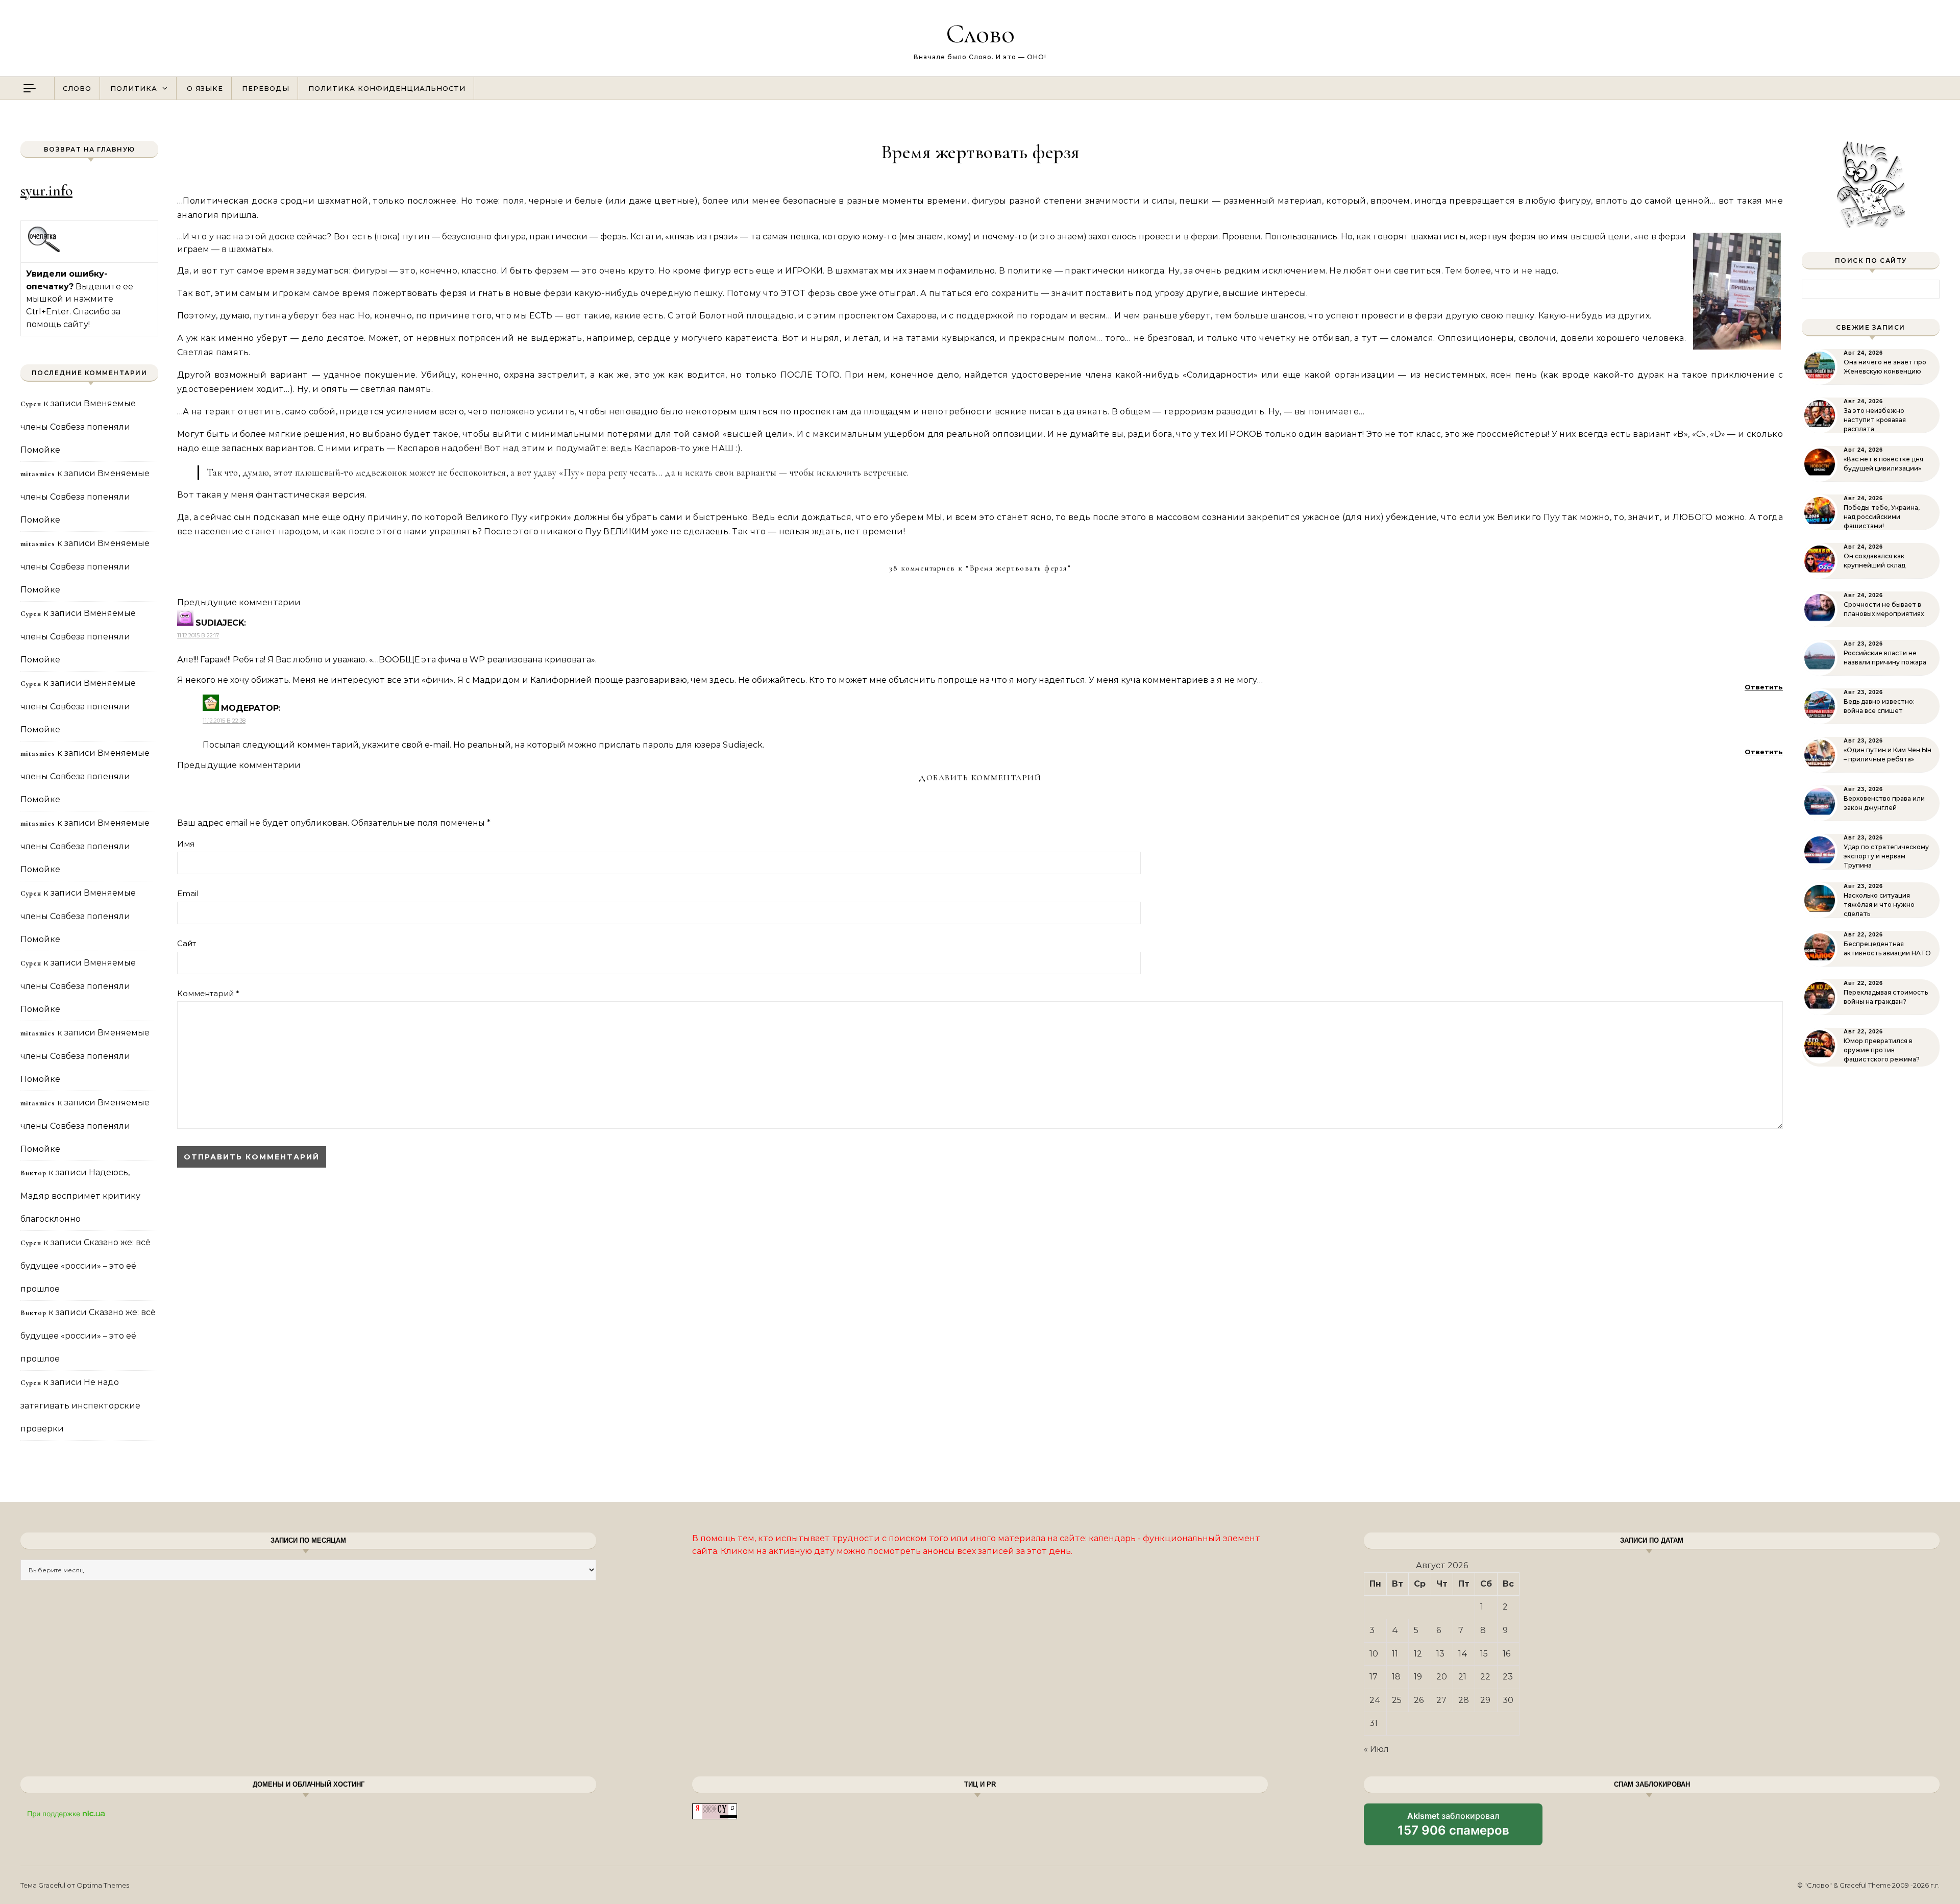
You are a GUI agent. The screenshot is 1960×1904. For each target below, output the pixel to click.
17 (1374, 1677)
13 (1440, 1654)
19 (1418, 1677)
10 (1374, 1654)
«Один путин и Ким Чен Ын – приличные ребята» (1888, 755)
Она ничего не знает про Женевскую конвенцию (1885, 367)
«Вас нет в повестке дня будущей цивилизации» (1883, 464)
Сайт (187, 943)
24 (1375, 1700)
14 (1463, 1654)
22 (1485, 1677)
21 (1462, 1677)
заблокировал (1453, 1828)
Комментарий (208, 993)
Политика (134, 88)
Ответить (1764, 687)
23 (1508, 1677)
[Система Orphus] (44, 251)
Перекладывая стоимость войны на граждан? (1886, 997)
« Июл (1376, 1749)
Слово (980, 33)
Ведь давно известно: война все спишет (1879, 706)
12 (1418, 1654)
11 (1395, 1654)
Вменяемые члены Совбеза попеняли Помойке (78, 427)
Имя (186, 844)
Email (188, 893)
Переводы (266, 88)
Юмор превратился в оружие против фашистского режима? (1882, 1050)
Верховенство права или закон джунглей (1884, 803)
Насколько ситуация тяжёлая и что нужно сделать (1879, 905)
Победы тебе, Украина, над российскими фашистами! (1882, 517)
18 (1396, 1677)
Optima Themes (103, 1885)
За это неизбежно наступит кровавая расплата (1875, 420)
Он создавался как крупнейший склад (1875, 561)
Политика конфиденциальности (387, 88)
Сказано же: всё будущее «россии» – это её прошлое (85, 1266)
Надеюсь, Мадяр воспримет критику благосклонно (80, 1196)
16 (1506, 1654)
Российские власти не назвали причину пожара (1885, 658)
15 (1484, 1654)
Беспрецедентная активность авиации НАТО (1887, 948)
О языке (205, 88)
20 (1442, 1677)
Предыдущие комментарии (239, 602)
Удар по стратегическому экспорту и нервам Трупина (1886, 856)
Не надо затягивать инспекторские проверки (80, 1405)
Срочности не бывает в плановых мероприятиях (1884, 609)
